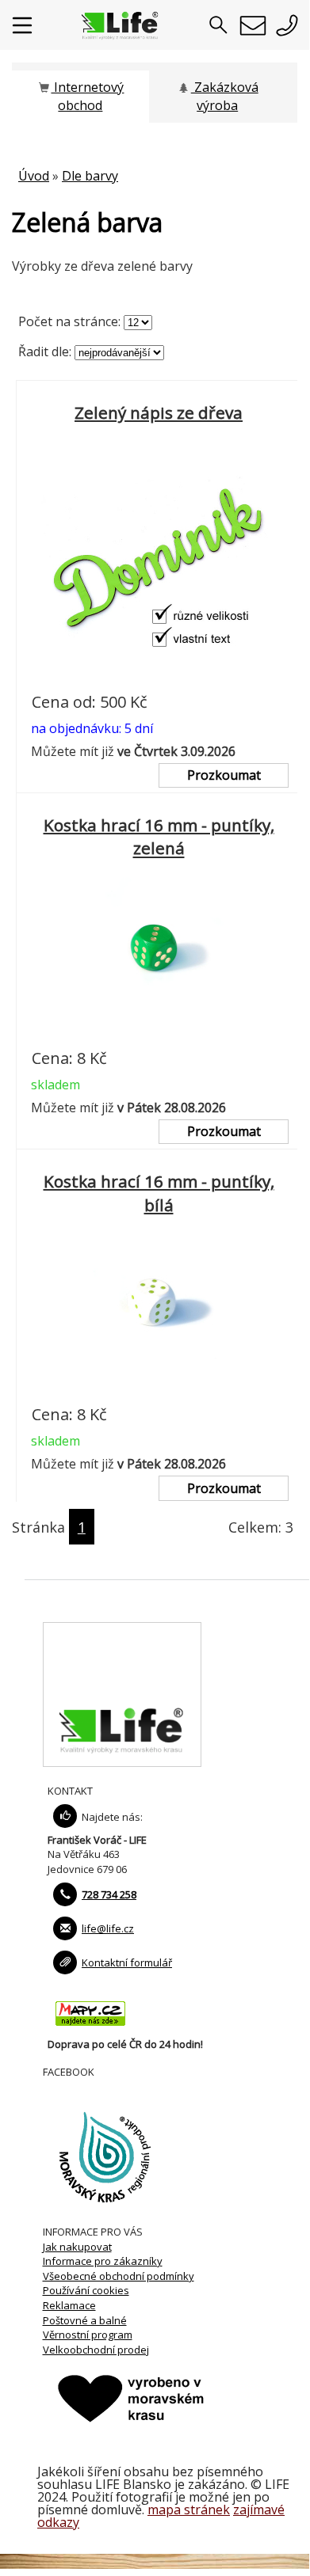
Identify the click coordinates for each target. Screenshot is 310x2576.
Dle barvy (90, 176)
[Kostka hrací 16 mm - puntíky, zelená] (159, 1035)
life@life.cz (108, 1928)
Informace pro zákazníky (103, 2261)
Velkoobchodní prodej (96, 2350)
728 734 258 (109, 1894)
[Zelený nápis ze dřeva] (159, 678)
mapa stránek (189, 2510)
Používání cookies (86, 2290)
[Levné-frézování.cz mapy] (90, 2030)
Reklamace (69, 2305)
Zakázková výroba (225, 96)
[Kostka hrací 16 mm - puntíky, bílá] (159, 1391)
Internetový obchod (87, 96)
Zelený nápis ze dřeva (159, 412)
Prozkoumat (224, 775)
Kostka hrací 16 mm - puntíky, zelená (159, 837)
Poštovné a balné (85, 2320)
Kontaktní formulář (127, 1962)
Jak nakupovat (77, 2247)
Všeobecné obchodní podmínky (119, 2276)
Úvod (34, 176)
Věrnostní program (88, 2335)
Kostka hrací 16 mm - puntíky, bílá (159, 1193)
